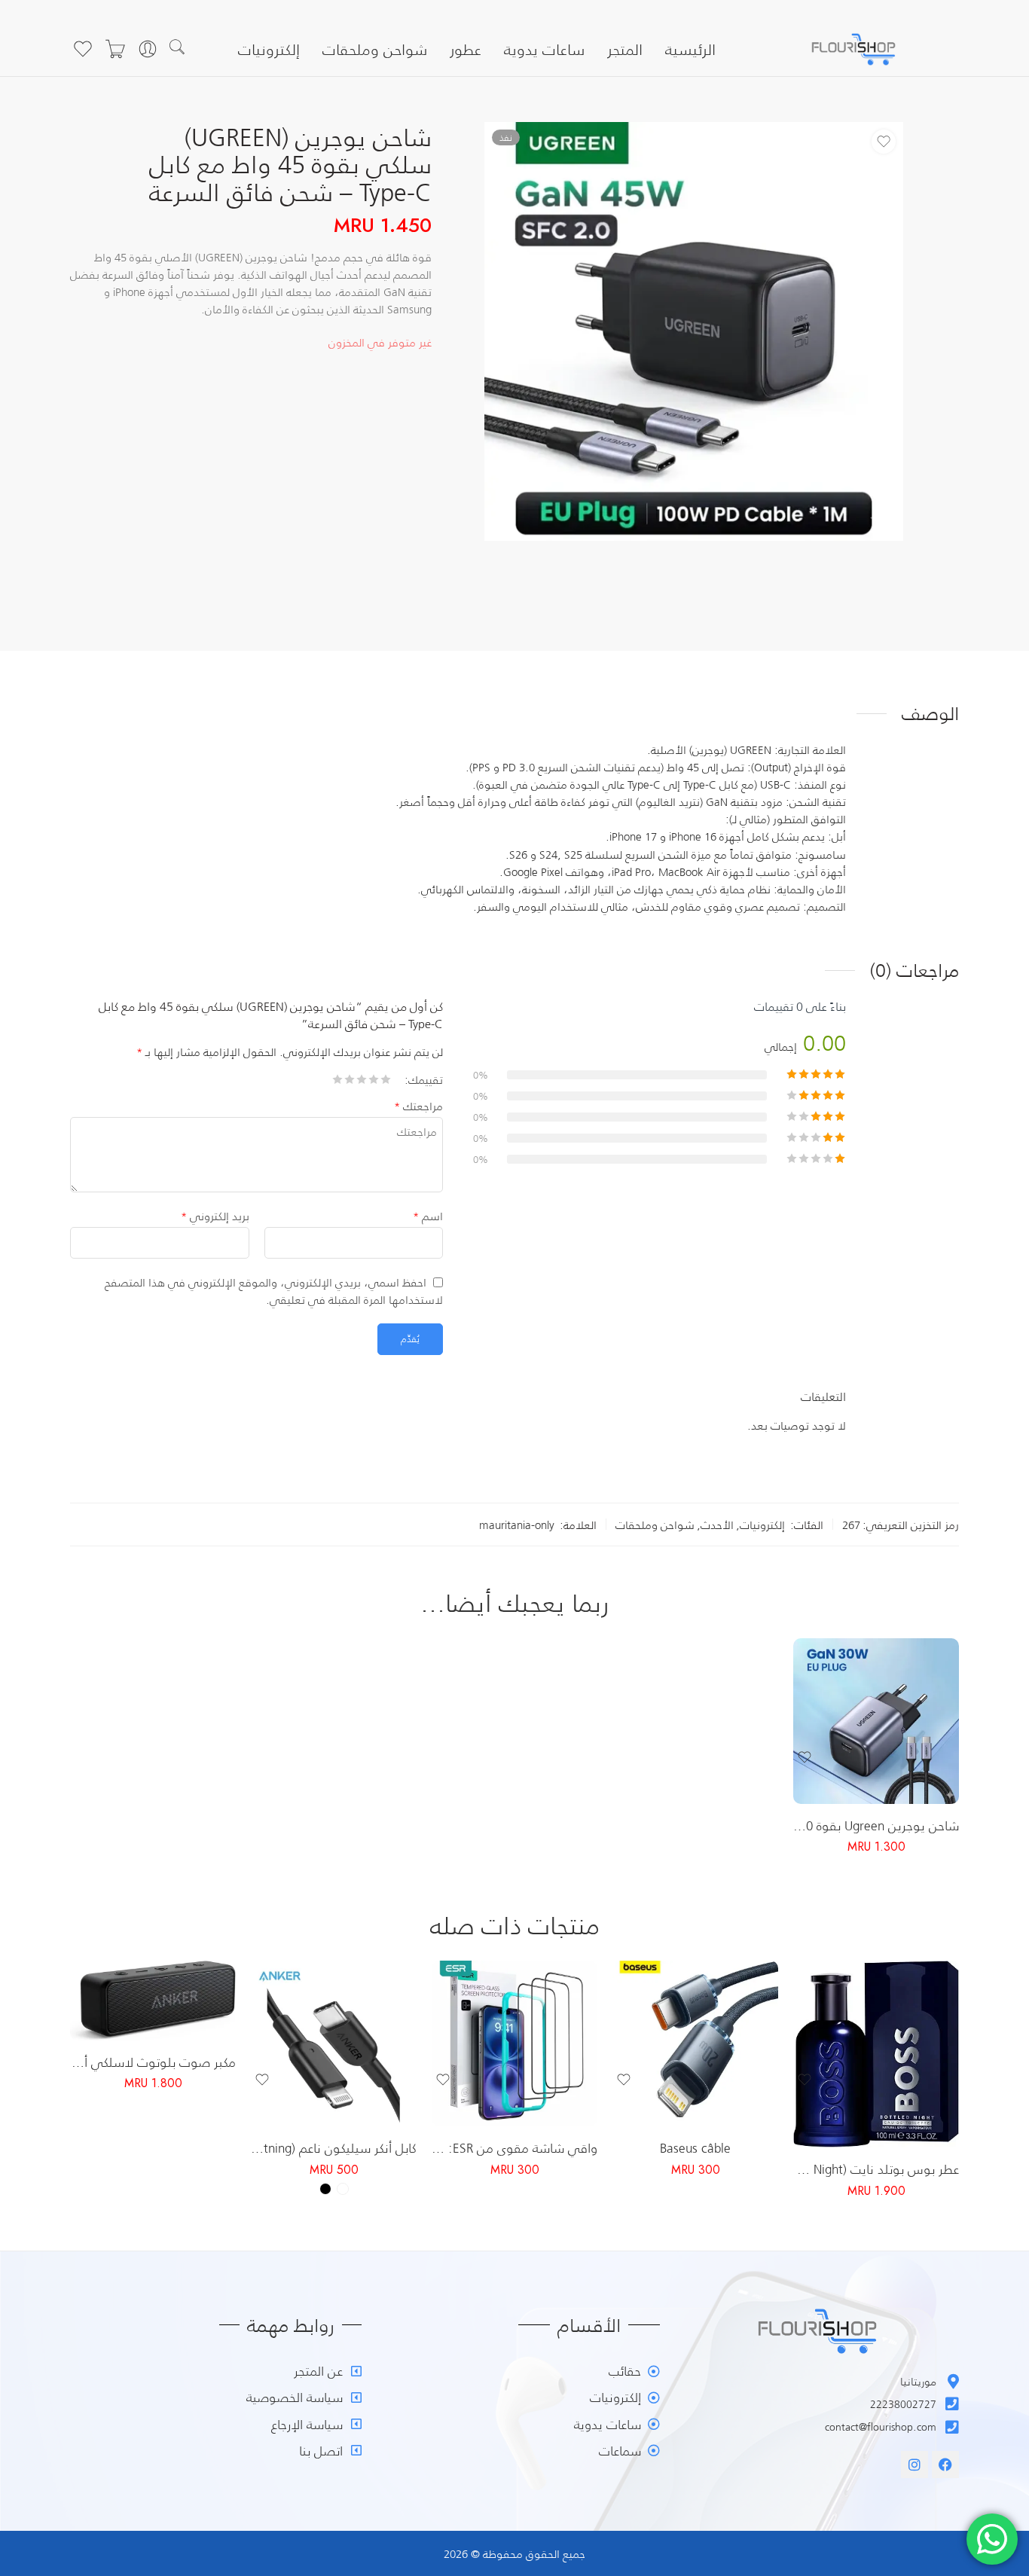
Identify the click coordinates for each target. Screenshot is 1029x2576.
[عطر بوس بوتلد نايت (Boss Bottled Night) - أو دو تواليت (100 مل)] (876, 2054)
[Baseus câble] (695, 2043)
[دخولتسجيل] (148, 49)
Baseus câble (695, 2147)
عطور (466, 49)
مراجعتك (418, 1106)
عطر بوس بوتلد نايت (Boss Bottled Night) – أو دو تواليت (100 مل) (876, 2169)
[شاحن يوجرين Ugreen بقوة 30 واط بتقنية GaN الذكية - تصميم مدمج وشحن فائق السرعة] (876, 1721)
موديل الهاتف (568, 2115)
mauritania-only (517, 1525)
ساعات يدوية (544, 49)
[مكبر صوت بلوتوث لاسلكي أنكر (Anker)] (153, 2001)
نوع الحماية (574, 2044)
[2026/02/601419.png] (694, 331)
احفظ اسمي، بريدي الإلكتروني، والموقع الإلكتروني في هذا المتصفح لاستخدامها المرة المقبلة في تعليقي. (274, 1291)
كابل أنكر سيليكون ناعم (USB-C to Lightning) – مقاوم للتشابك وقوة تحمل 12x (334, 2147)
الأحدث (717, 1525)
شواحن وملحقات (375, 49)
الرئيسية (690, 49)
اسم (428, 1216)
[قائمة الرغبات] (83, 49)
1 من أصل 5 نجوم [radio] (386, 1084)
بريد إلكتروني (215, 1216)
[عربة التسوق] (115, 49)
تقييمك (426, 1079)
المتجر (625, 49)
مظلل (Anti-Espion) (554, 2086)
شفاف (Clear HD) (554, 2063)
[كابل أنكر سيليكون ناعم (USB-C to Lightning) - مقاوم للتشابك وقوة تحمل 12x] (334, 2043)
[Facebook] (945, 2465)
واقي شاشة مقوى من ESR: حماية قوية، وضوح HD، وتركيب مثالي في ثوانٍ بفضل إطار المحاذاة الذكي (514, 2147)
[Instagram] (914, 2465)
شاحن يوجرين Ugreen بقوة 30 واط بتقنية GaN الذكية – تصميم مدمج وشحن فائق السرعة (876, 1825)
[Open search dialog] (186, 49)
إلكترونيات (269, 49)
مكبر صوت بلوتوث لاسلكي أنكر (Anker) (153, 2062)
